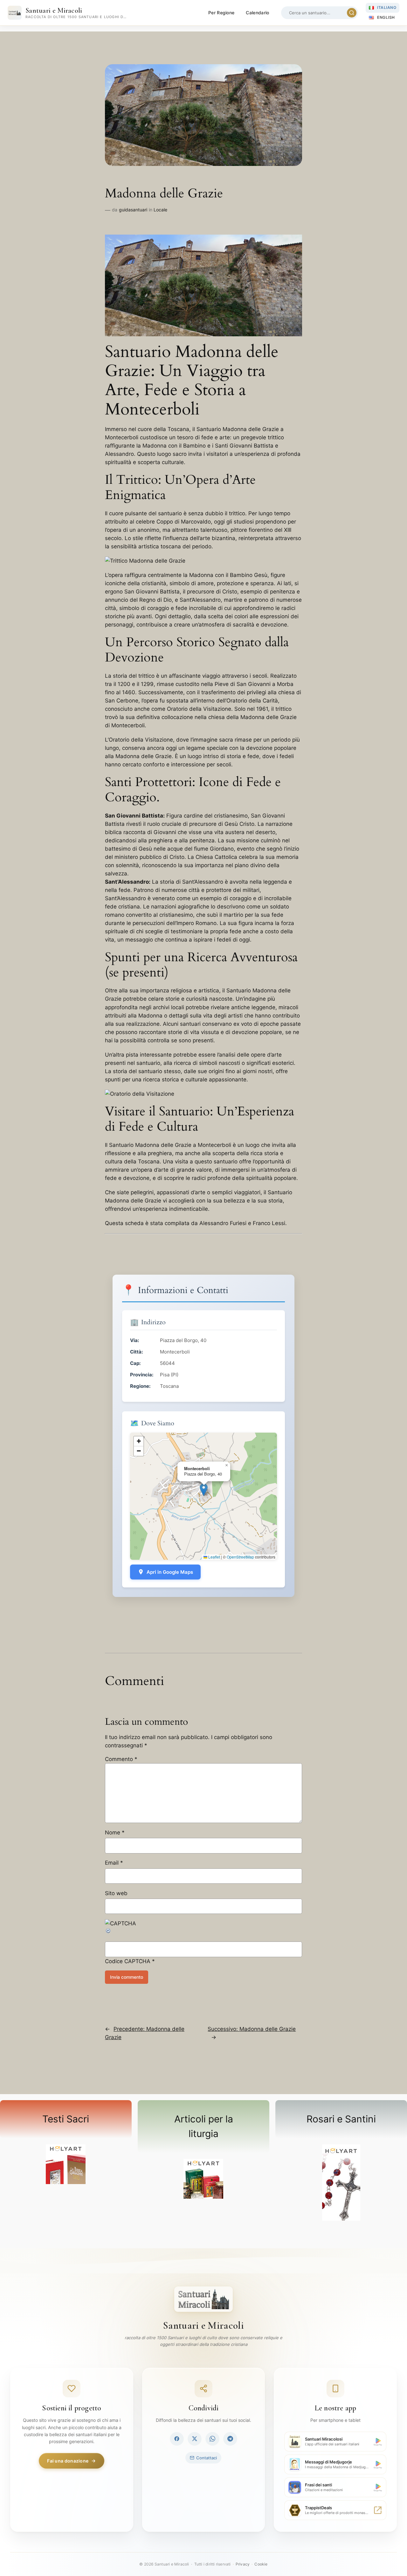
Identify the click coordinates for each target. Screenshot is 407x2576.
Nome (115, 1833)
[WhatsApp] (212, 2439)
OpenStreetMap (240, 1557)
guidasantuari (133, 210)
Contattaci (207, 2458)
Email (114, 1863)
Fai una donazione (68, 2461)
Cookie (261, 2564)
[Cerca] (352, 13)
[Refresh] (108, 1932)
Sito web (116, 1893)
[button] (204, 1490)
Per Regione (221, 13)
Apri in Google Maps (170, 1572)
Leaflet (214, 1557)
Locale (160, 210)
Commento (121, 1759)
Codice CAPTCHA (128, 1961)
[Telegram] (230, 2439)
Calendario (257, 13)
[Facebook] (177, 2439)
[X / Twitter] (195, 2439)
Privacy (243, 2564)
